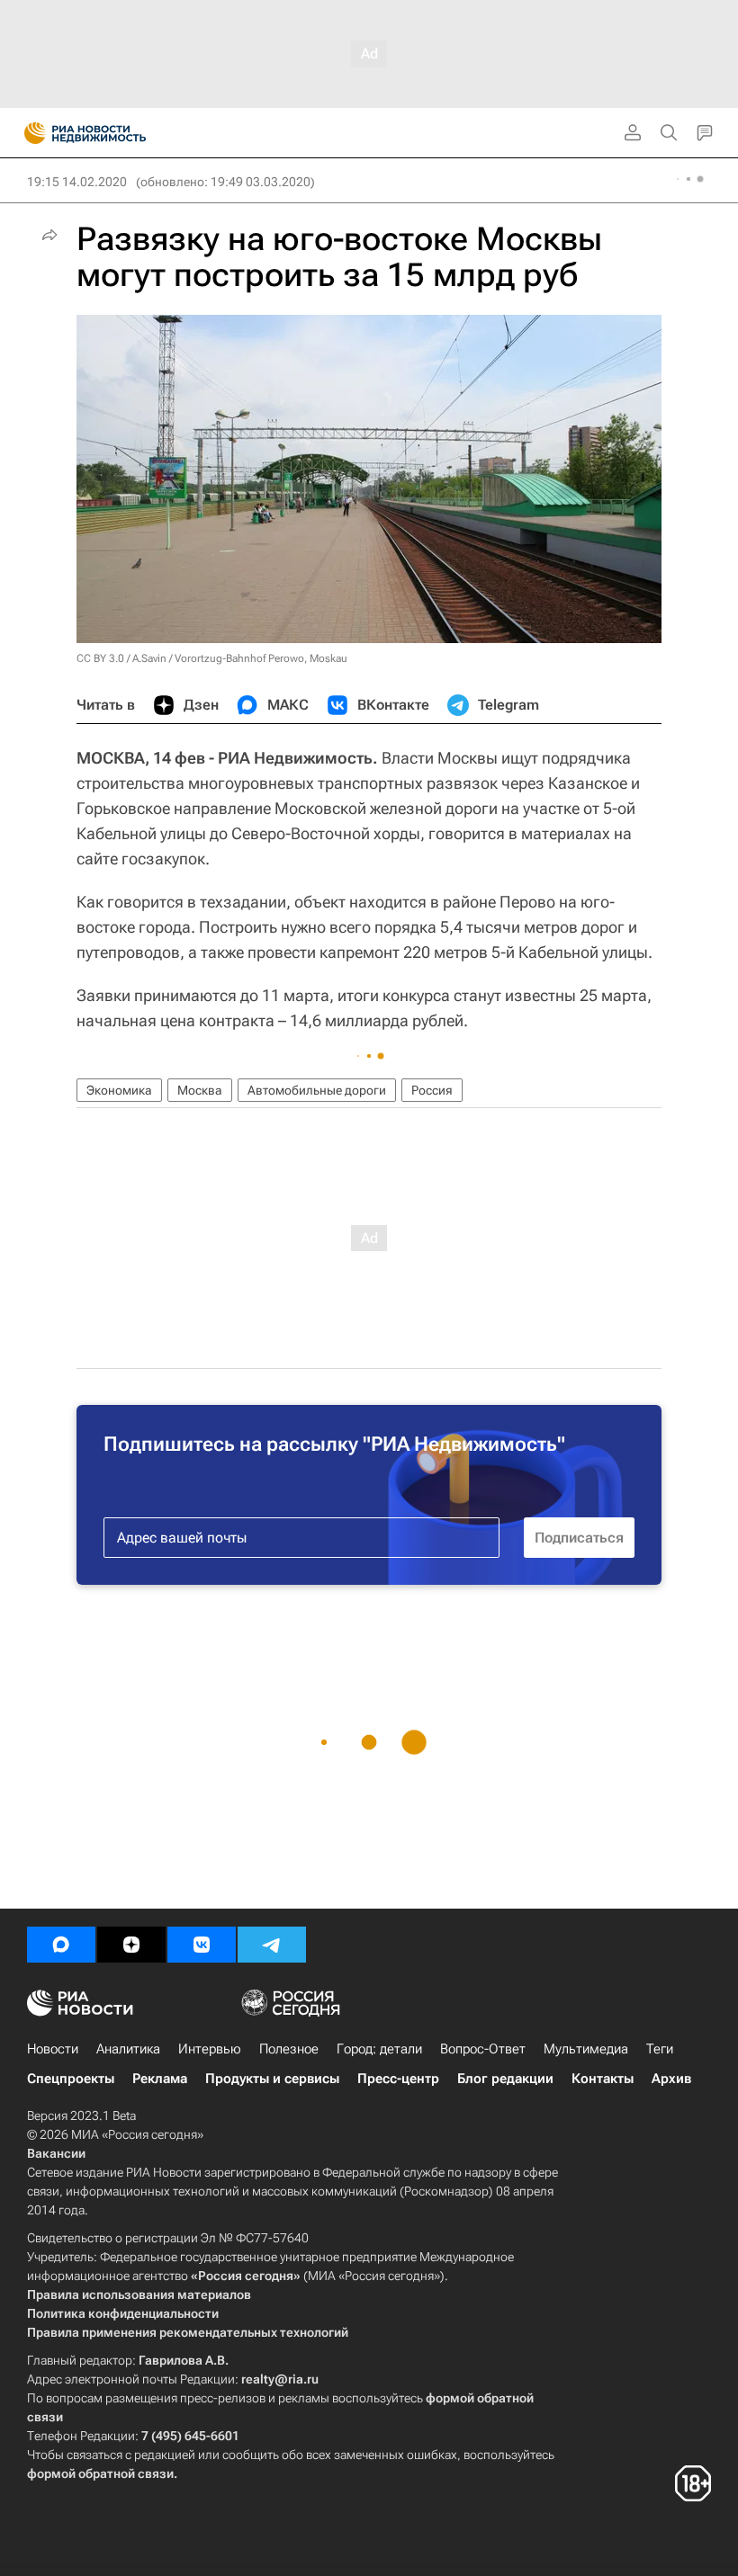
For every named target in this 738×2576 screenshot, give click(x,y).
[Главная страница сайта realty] (117, 133)
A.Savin (149, 658)
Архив (671, 2079)
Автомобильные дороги (317, 1090)
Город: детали (379, 2049)
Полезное (289, 2049)
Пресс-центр (398, 2079)
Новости (53, 2049)
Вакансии (56, 2153)
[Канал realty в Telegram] (272, 1945)
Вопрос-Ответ (483, 2049)
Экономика (119, 1090)
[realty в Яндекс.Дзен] (131, 1945)
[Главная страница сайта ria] (29, 133)
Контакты (603, 2079)
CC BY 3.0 (100, 658)
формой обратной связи (100, 2473)
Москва (200, 1090)
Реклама (160, 2079)
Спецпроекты (71, 2079)
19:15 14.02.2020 (77, 182)
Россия (432, 1090)
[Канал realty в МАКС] (61, 1945)
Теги (660, 2049)
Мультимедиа (586, 2049)
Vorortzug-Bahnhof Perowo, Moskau (261, 658)
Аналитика (128, 2049)
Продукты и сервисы (272, 2079)
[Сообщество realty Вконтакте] (202, 1945)
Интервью (210, 2049)
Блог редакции (505, 2079)
